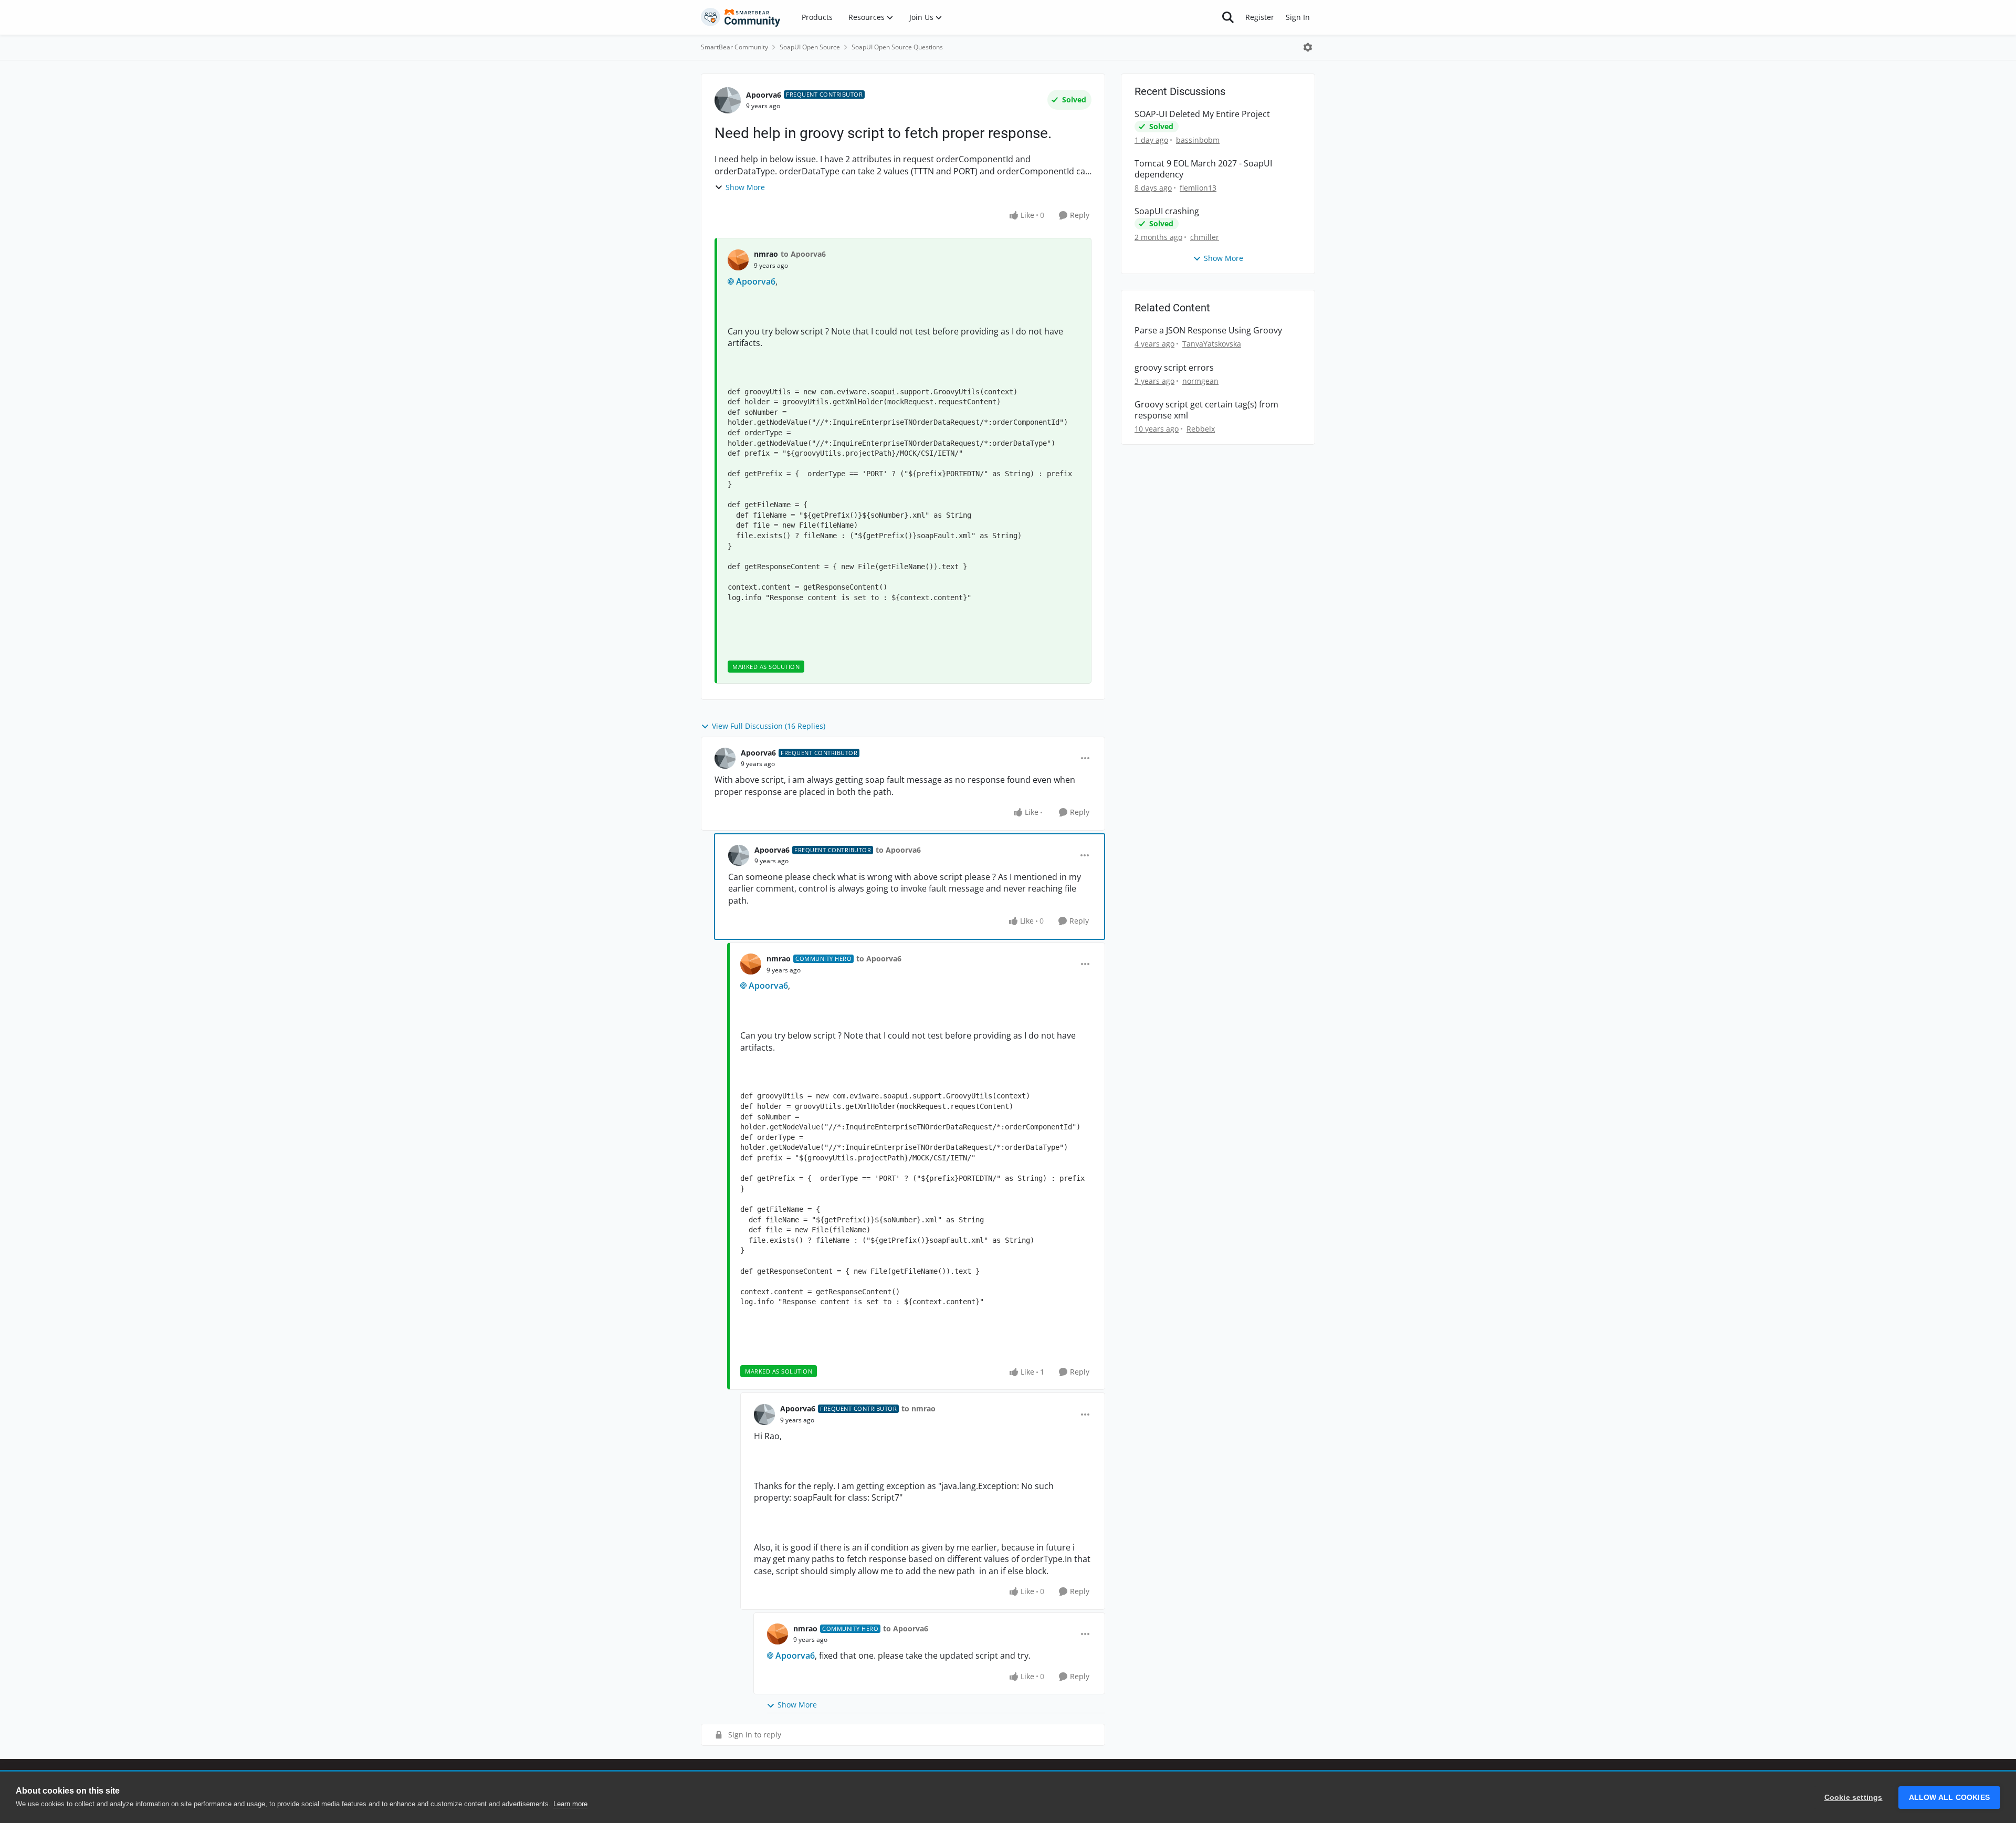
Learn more (570, 1804)
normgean (1200, 381)
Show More (745, 187)
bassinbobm (1198, 140)
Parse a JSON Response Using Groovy (1208, 331)
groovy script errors (1174, 368)
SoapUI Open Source (810, 47)
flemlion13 (1198, 188)
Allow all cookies (1949, 1798)
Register (1260, 17)
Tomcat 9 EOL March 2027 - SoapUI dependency (1203, 169)
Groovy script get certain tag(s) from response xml (1206, 410)
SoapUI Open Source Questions (897, 47)
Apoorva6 (764, 95)
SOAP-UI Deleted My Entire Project (1202, 114)
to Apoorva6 (803, 254)
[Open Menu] (1308, 47)
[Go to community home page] (741, 17)
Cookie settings (1854, 1798)
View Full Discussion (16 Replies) (769, 726)
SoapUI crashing (1167, 211)
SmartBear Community (734, 47)
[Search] (1228, 17)
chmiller (1205, 237)
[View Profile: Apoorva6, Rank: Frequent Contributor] (728, 100)
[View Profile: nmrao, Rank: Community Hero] (751, 964)
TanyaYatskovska (1212, 344)
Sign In (1298, 17)
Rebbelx (1201, 429)
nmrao (766, 254)
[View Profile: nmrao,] (738, 260)
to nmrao (918, 1408)
